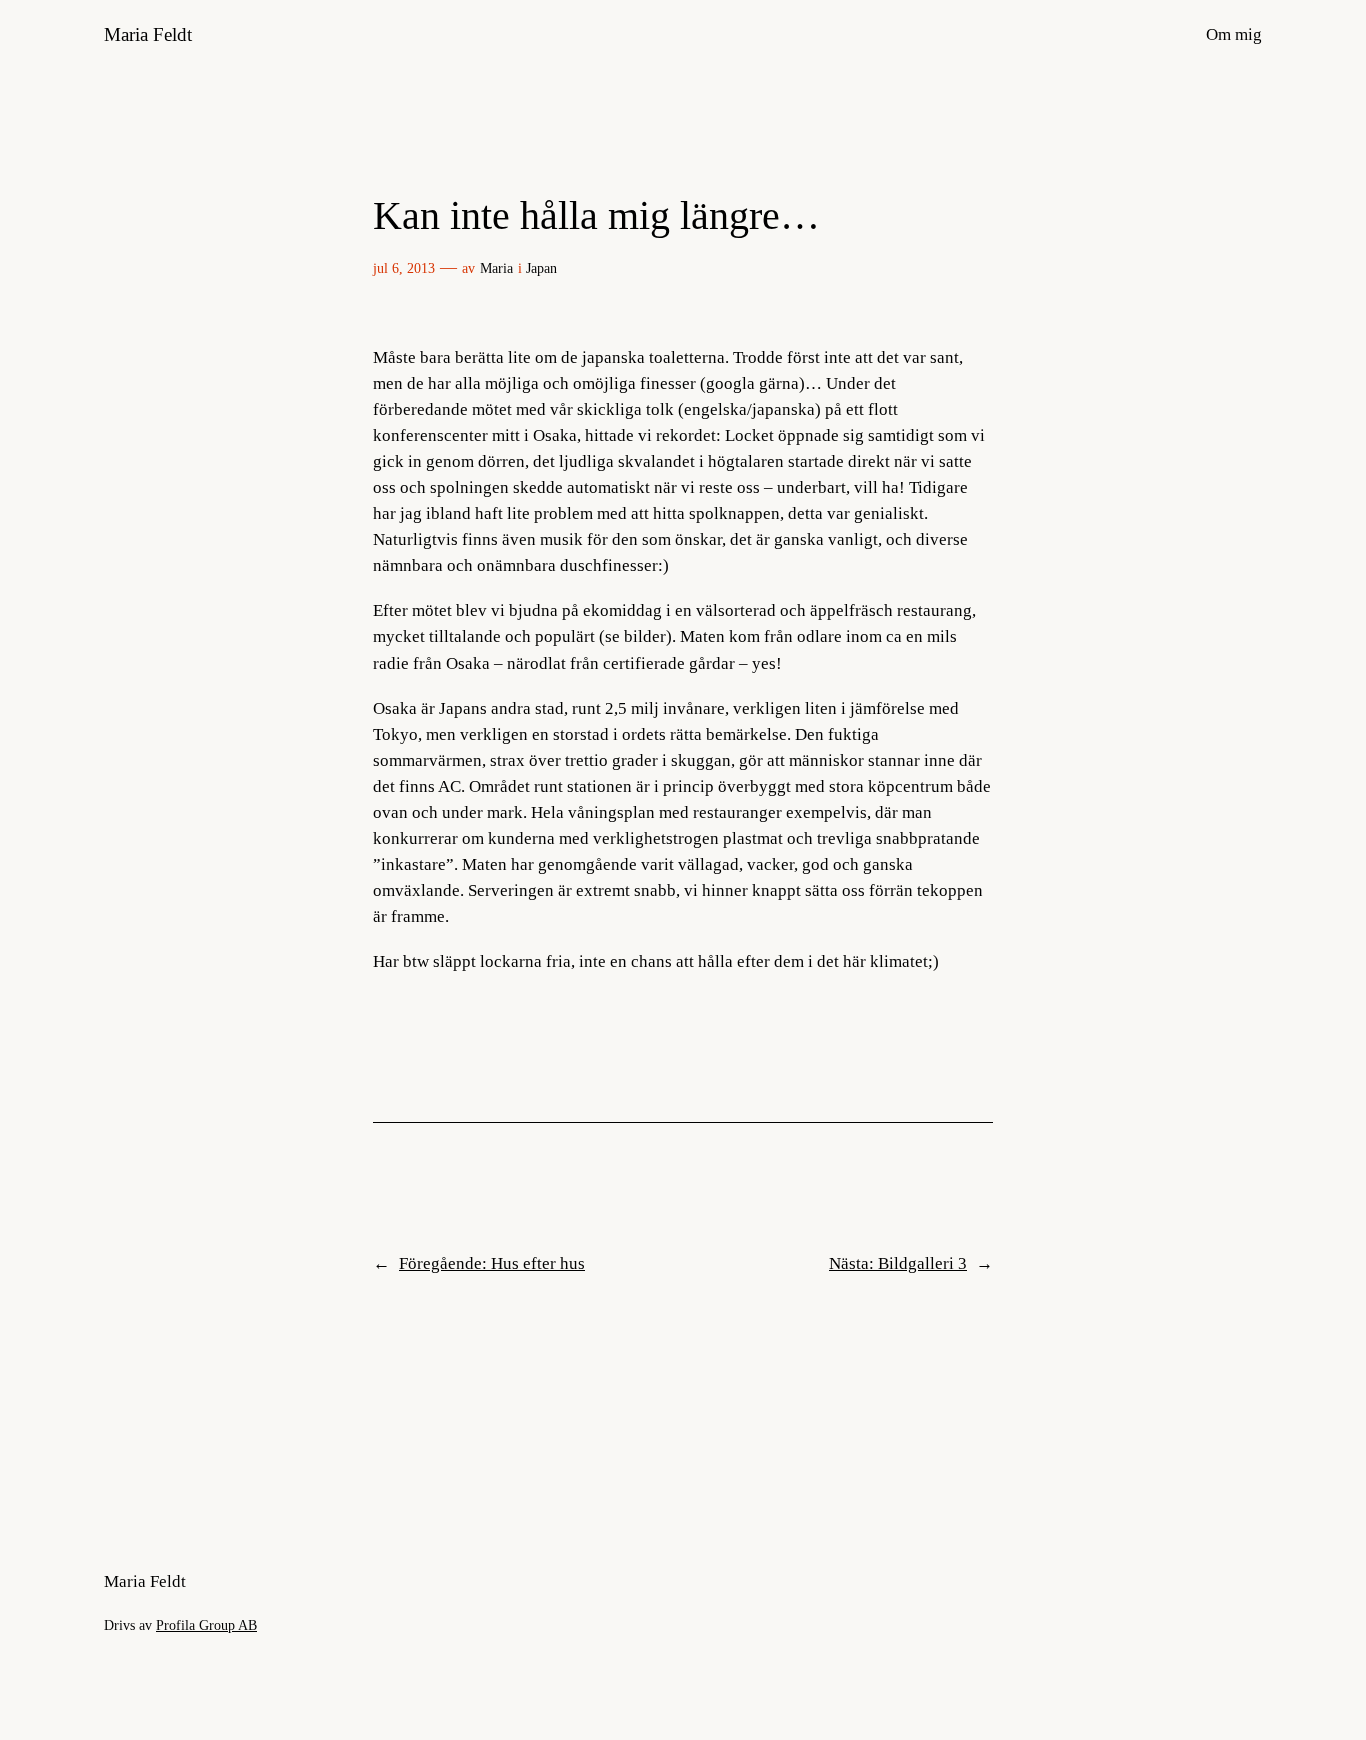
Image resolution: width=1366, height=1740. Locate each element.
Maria (496, 268)
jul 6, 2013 (404, 268)
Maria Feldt (148, 34)
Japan (541, 268)
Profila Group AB (206, 1625)
